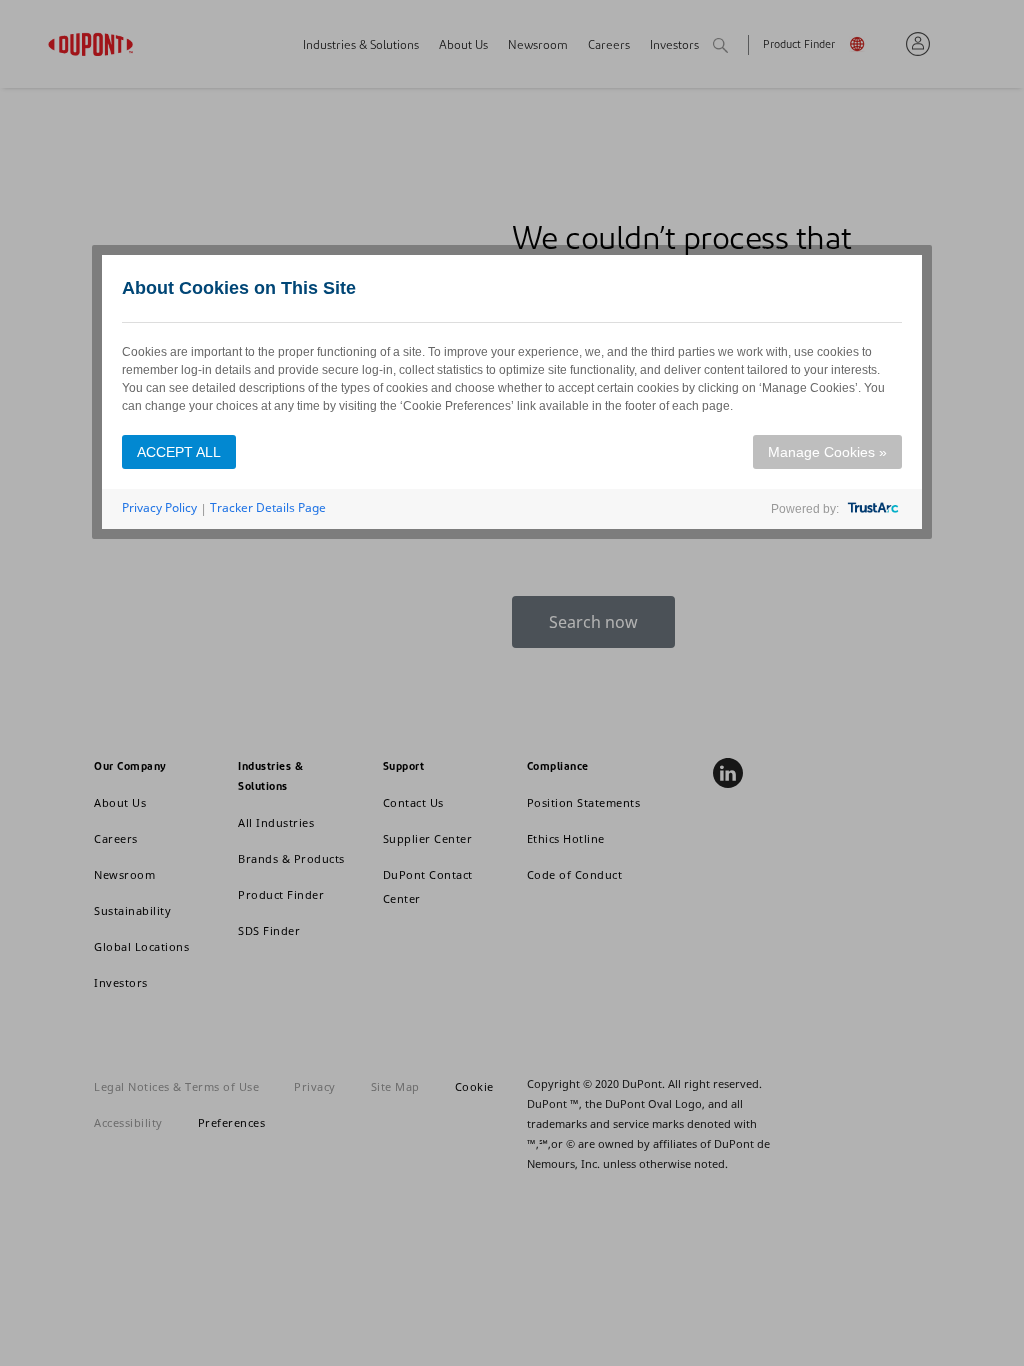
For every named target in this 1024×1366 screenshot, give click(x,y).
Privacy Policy (159, 507)
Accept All (179, 452)
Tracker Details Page (268, 507)
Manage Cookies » (827, 452)
